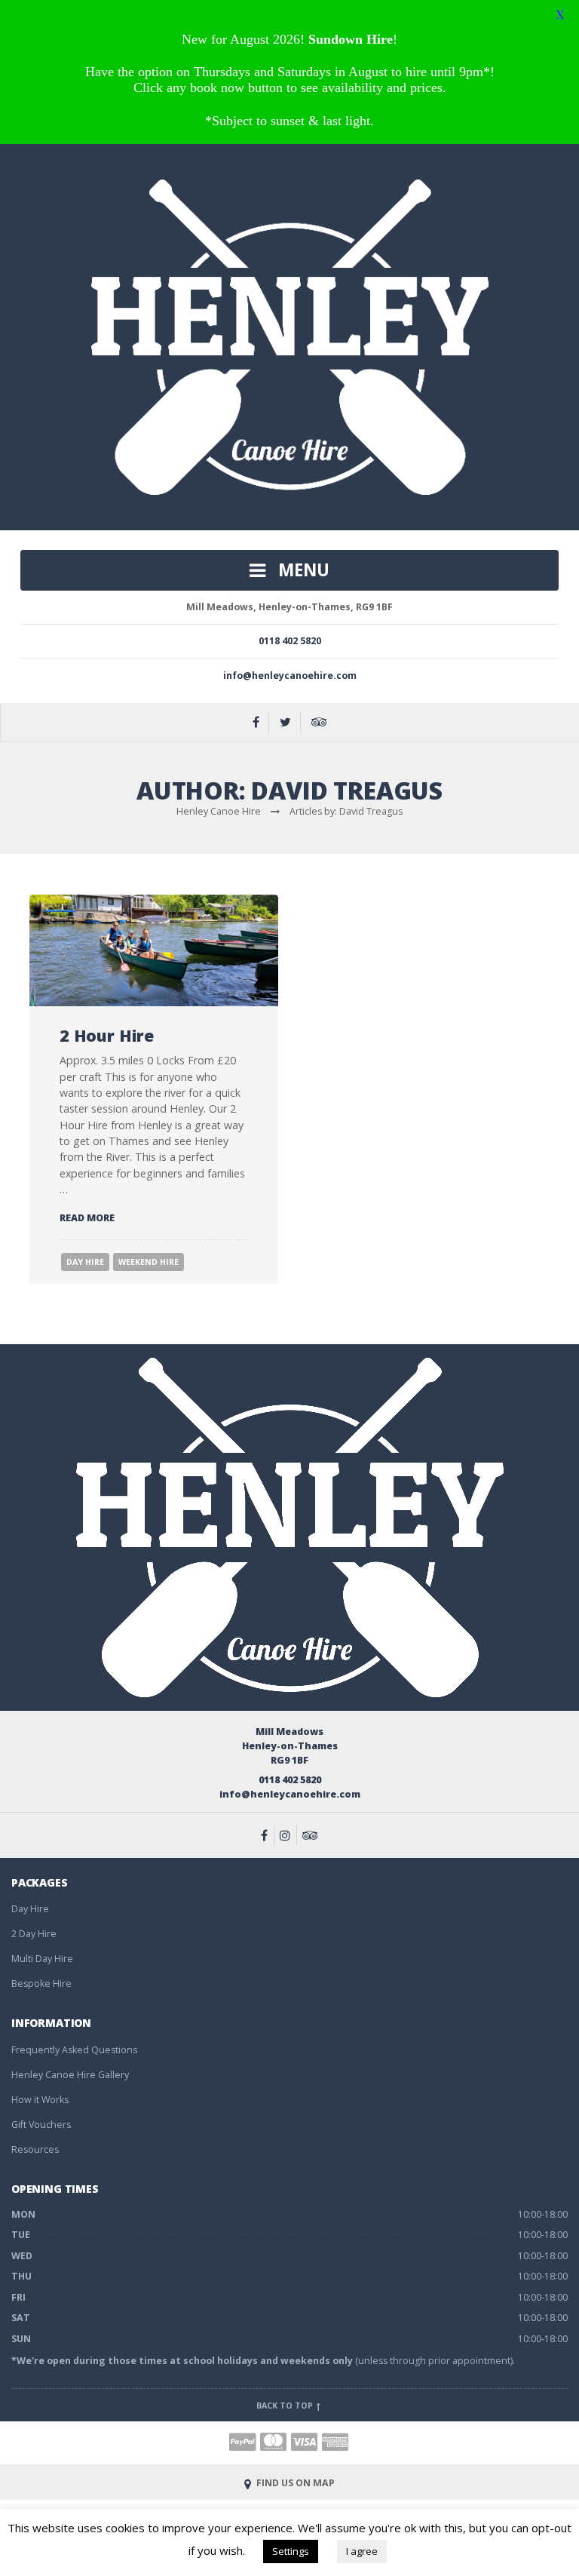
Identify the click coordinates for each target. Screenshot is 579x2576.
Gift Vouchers (41, 2125)
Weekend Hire (149, 1262)
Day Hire (85, 1262)
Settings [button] (291, 2551)
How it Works (40, 2100)
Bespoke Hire (41, 1983)
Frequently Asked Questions (74, 2050)
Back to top (286, 2406)
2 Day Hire (34, 1934)
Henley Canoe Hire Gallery (70, 2075)
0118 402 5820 (290, 641)
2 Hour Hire (107, 1035)
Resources (35, 2149)
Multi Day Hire (42, 1959)
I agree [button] (362, 2551)
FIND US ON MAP (294, 2483)
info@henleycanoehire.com (290, 675)
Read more (87, 1218)
